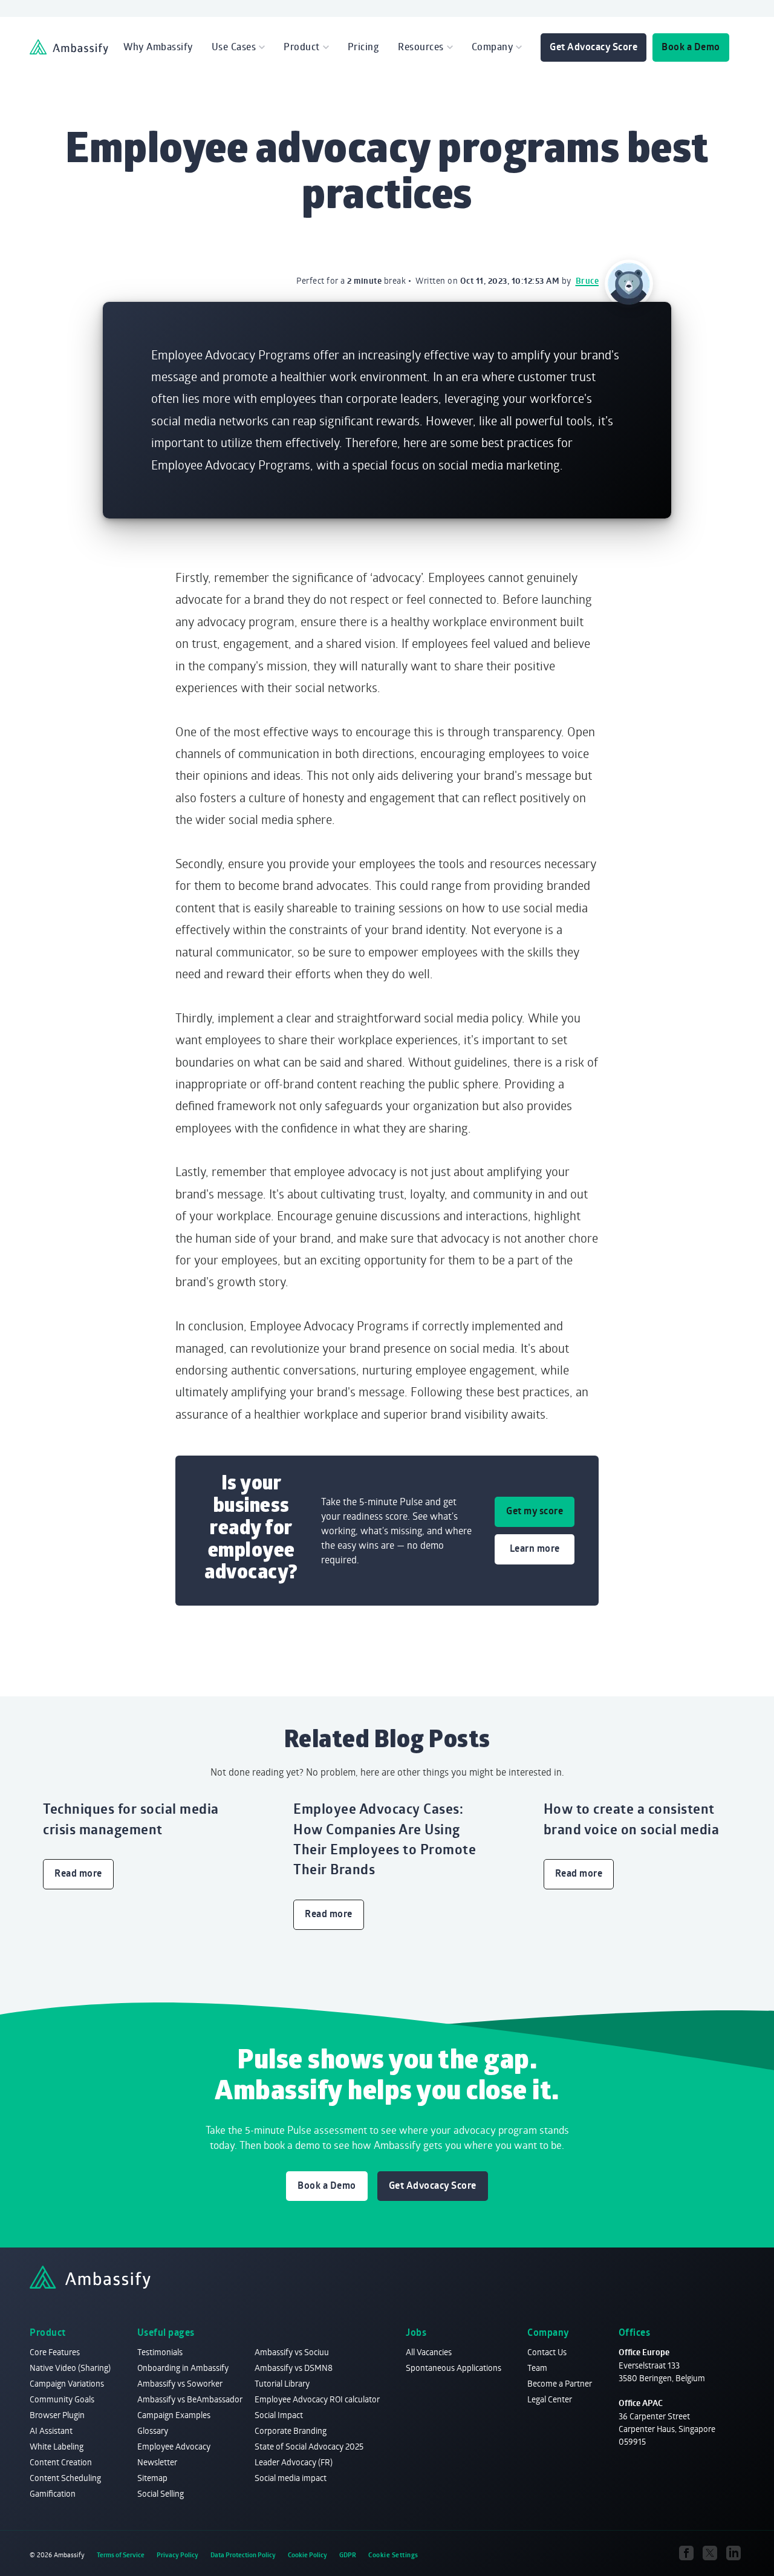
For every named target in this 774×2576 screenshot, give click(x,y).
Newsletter (157, 2462)
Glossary (153, 2431)
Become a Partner (560, 2383)
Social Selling (161, 2493)
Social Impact (279, 2415)
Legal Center (550, 2399)
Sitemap (152, 2478)
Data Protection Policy (243, 2555)
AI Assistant (51, 2431)
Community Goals (62, 2399)
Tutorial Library (282, 2383)
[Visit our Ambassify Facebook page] (687, 2553)
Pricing (364, 47)
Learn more (535, 1548)
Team (537, 2368)
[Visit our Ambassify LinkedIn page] (734, 2553)
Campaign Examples (174, 2415)
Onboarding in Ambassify (183, 2368)
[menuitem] (158, 47)
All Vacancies (429, 2352)
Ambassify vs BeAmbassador (190, 2399)
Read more (78, 1873)
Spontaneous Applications (454, 2368)
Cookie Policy (307, 2555)
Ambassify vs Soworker (180, 2383)
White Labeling (57, 2446)
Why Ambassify (158, 47)
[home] (69, 47)
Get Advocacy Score (594, 47)
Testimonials (160, 2352)
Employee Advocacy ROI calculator (317, 2399)
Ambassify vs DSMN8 (294, 2368)
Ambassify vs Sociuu (292, 2352)
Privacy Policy (177, 2555)
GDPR (348, 2555)
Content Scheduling (65, 2478)
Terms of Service (121, 2555)
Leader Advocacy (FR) (294, 2462)
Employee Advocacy (174, 2446)
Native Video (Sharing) (70, 2368)
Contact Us (547, 2352)
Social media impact (291, 2478)
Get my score (535, 1511)
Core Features (55, 2352)
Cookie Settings (393, 2555)
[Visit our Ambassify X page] (710, 2553)
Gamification (53, 2493)
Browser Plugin (57, 2415)
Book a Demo (691, 47)
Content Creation (61, 2462)
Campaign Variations (67, 2383)
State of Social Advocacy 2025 (309, 2446)
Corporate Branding (291, 2431)
